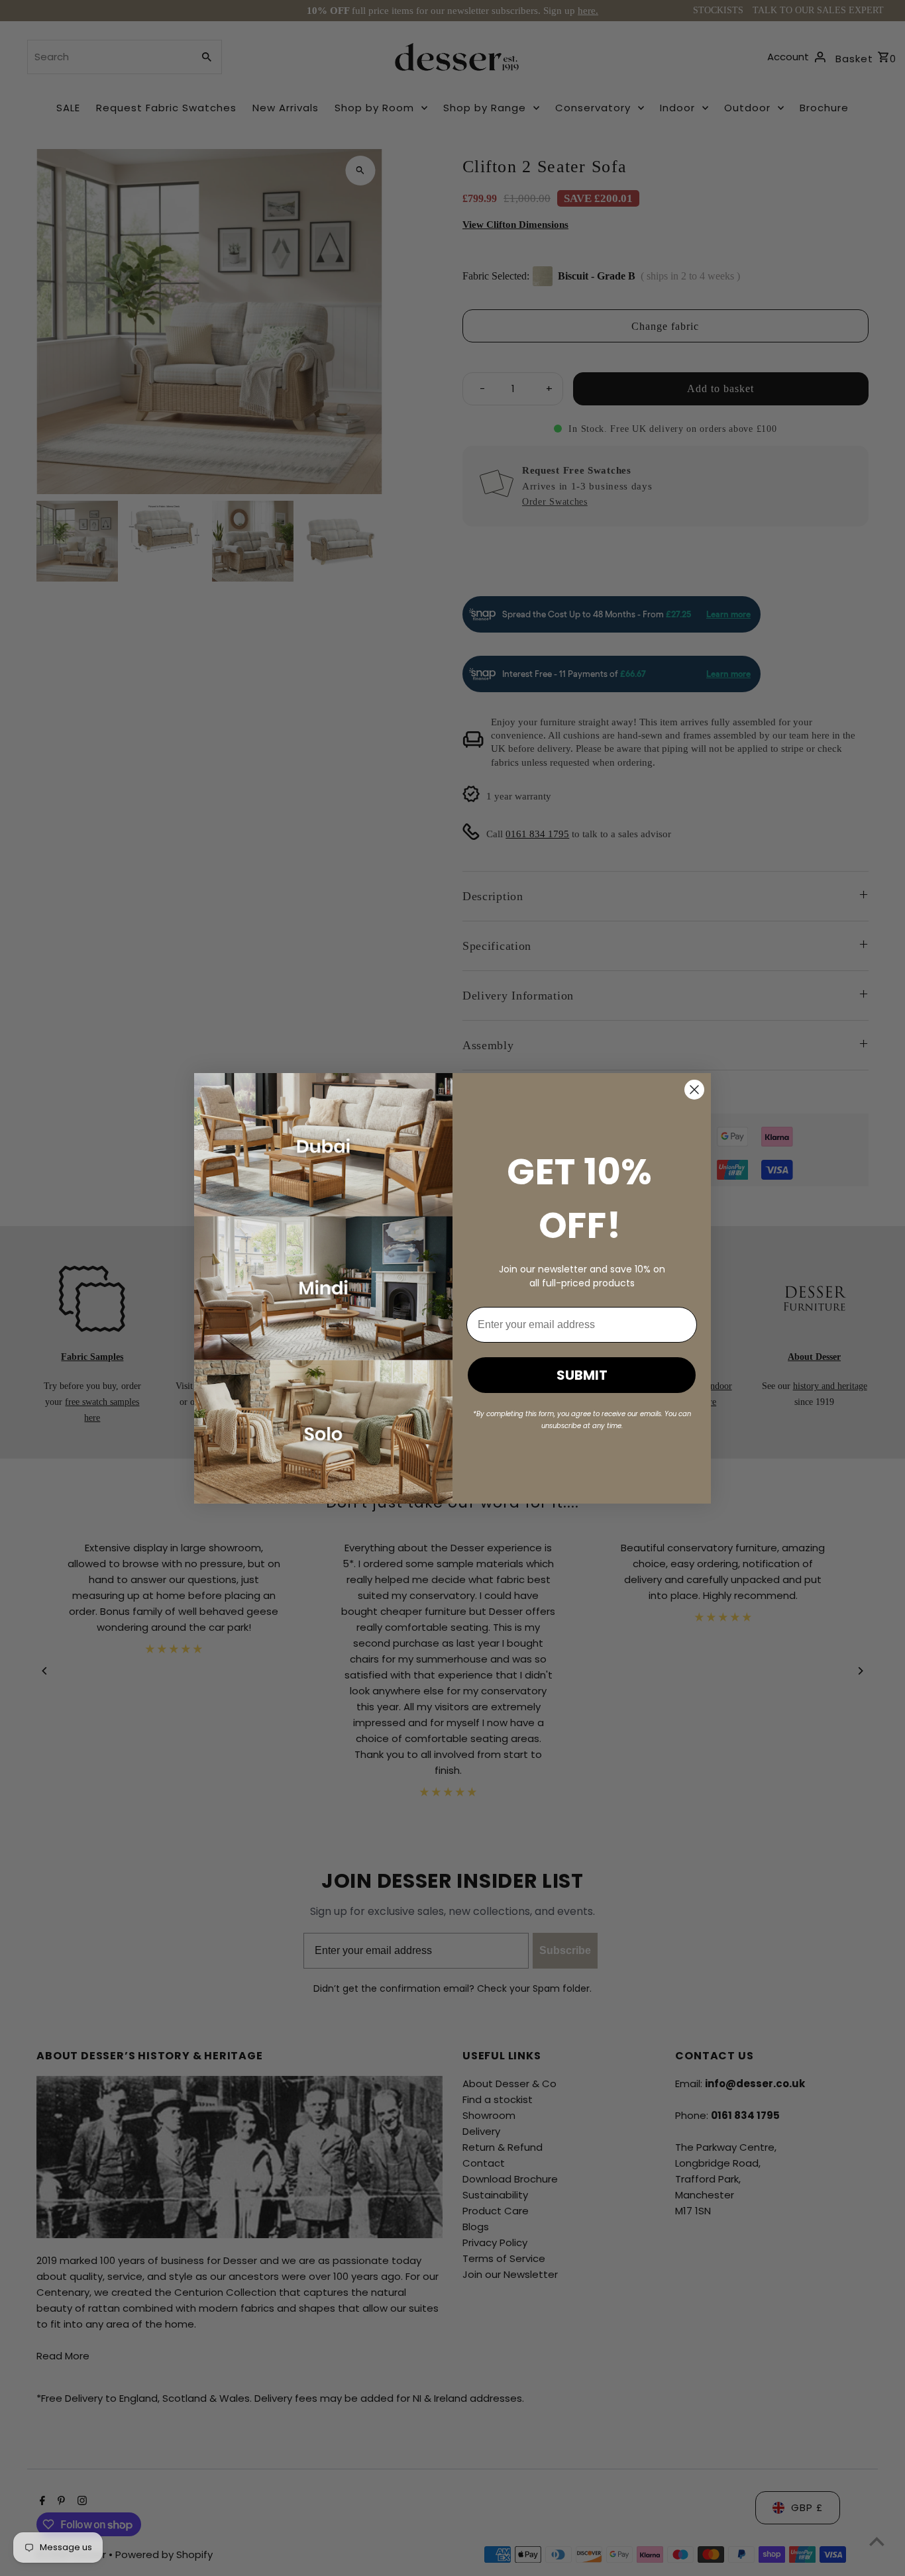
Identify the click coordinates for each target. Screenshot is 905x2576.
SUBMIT (582, 1375)
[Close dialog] (694, 1090)
